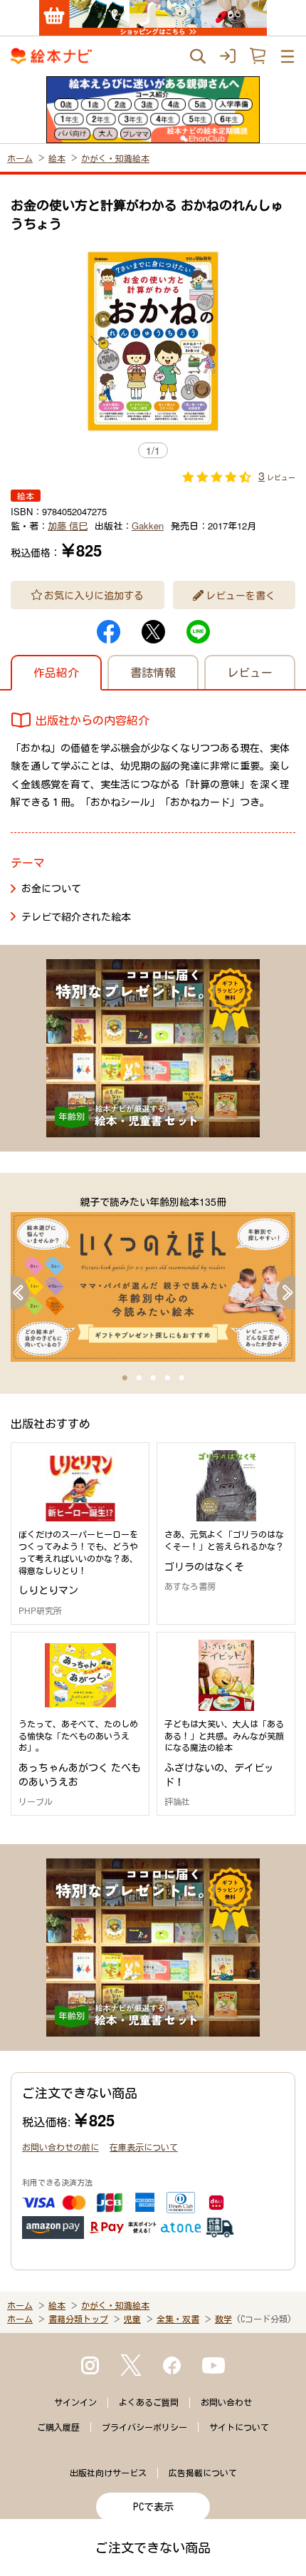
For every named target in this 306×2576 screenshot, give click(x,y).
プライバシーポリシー (144, 2427)
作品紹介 (56, 672)
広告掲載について (203, 2473)
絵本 (57, 158)
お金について (51, 888)
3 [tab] (153, 1378)
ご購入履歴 (58, 2427)
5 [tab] (181, 1378)
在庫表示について (144, 2147)
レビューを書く (241, 595)
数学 (223, 2319)
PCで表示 (153, 2507)
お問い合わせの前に (60, 2147)
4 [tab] (167, 1378)
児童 (132, 2319)
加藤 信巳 (68, 526)
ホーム (20, 158)
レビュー (250, 672)
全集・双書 (178, 2319)
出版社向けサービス (108, 2473)
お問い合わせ (226, 2402)
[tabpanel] (153, 1278)
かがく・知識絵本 (115, 158)
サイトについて (239, 2427)
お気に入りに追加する (94, 595)
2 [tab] (139, 1378)
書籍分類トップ (78, 2319)
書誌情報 (153, 672)
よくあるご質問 (149, 2402)
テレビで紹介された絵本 (76, 916)
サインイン (75, 2402)
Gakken (148, 526)
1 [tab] (125, 1378)
